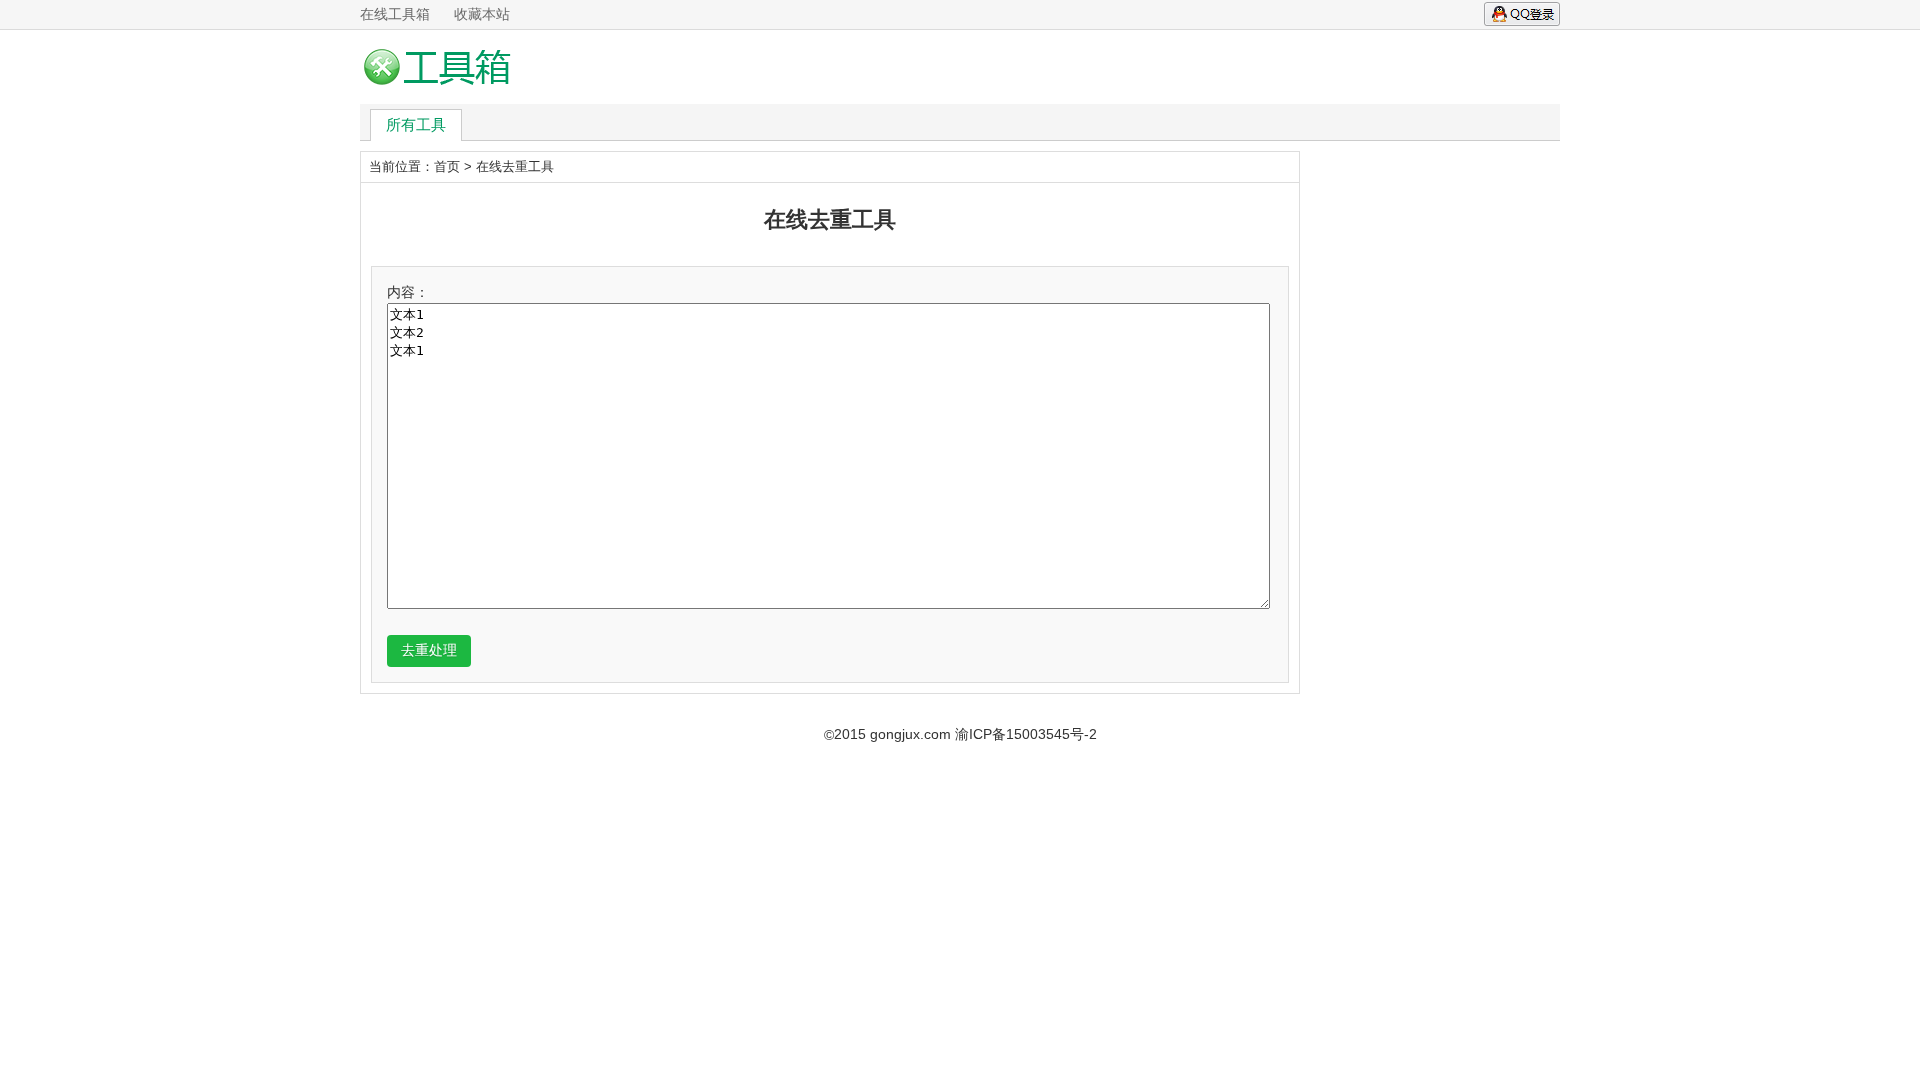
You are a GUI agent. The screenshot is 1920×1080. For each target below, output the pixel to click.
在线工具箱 (395, 14)
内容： (408, 292)
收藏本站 (482, 14)
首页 (447, 166)
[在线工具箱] (443, 67)
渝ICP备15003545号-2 (1026, 734)
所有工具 (416, 124)
